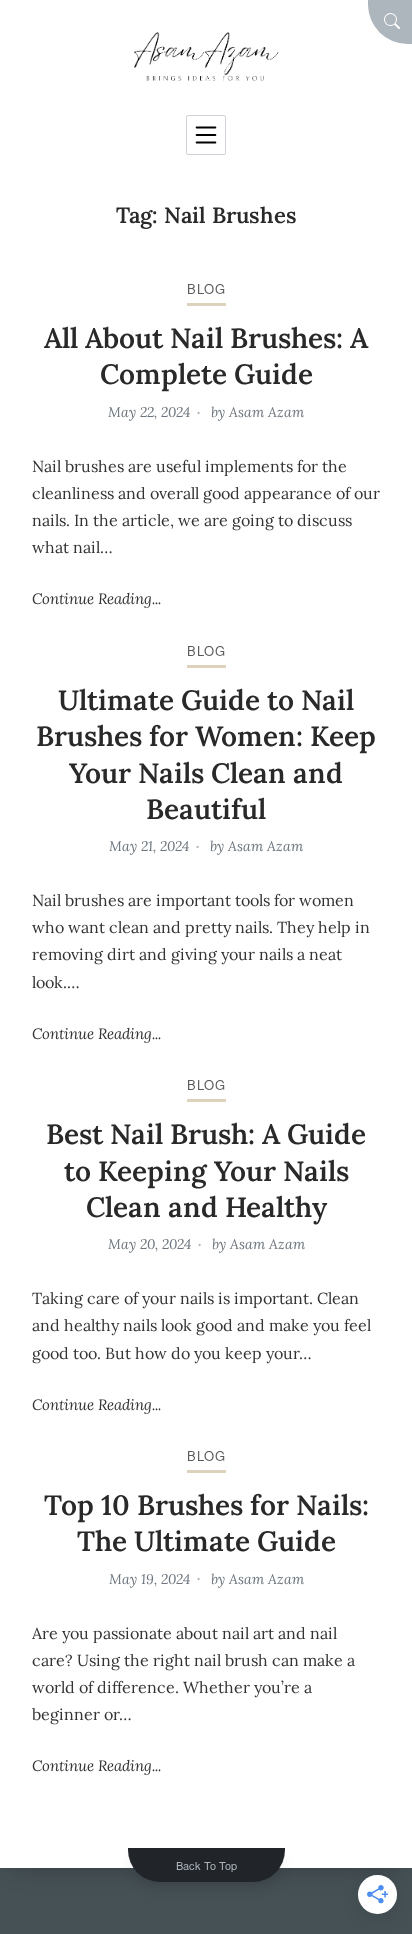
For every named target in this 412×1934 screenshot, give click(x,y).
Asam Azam (266, 412)
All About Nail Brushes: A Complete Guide (206, 356)
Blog (206, 288)
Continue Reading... (96, 598)
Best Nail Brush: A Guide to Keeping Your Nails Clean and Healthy (206, 1170)
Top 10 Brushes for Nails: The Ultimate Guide (206, 1523)
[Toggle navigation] (206, 135)
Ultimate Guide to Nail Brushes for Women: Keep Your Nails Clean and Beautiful (206, 754)
